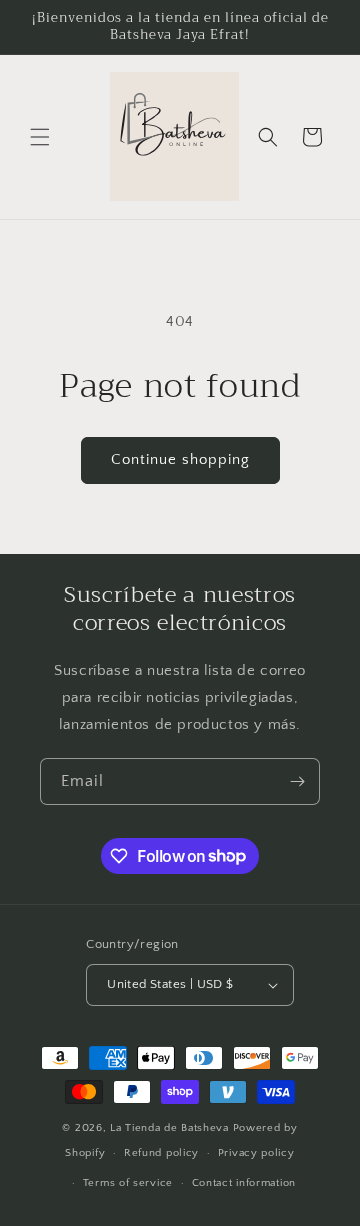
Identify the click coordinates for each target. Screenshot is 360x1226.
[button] (40, 137)
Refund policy (161, 1153)
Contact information (244, 1183)
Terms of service (128, 1183)
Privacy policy (256, 1153)
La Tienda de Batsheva (171, 1128)
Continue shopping (180, 459)
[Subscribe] (297, 781)
